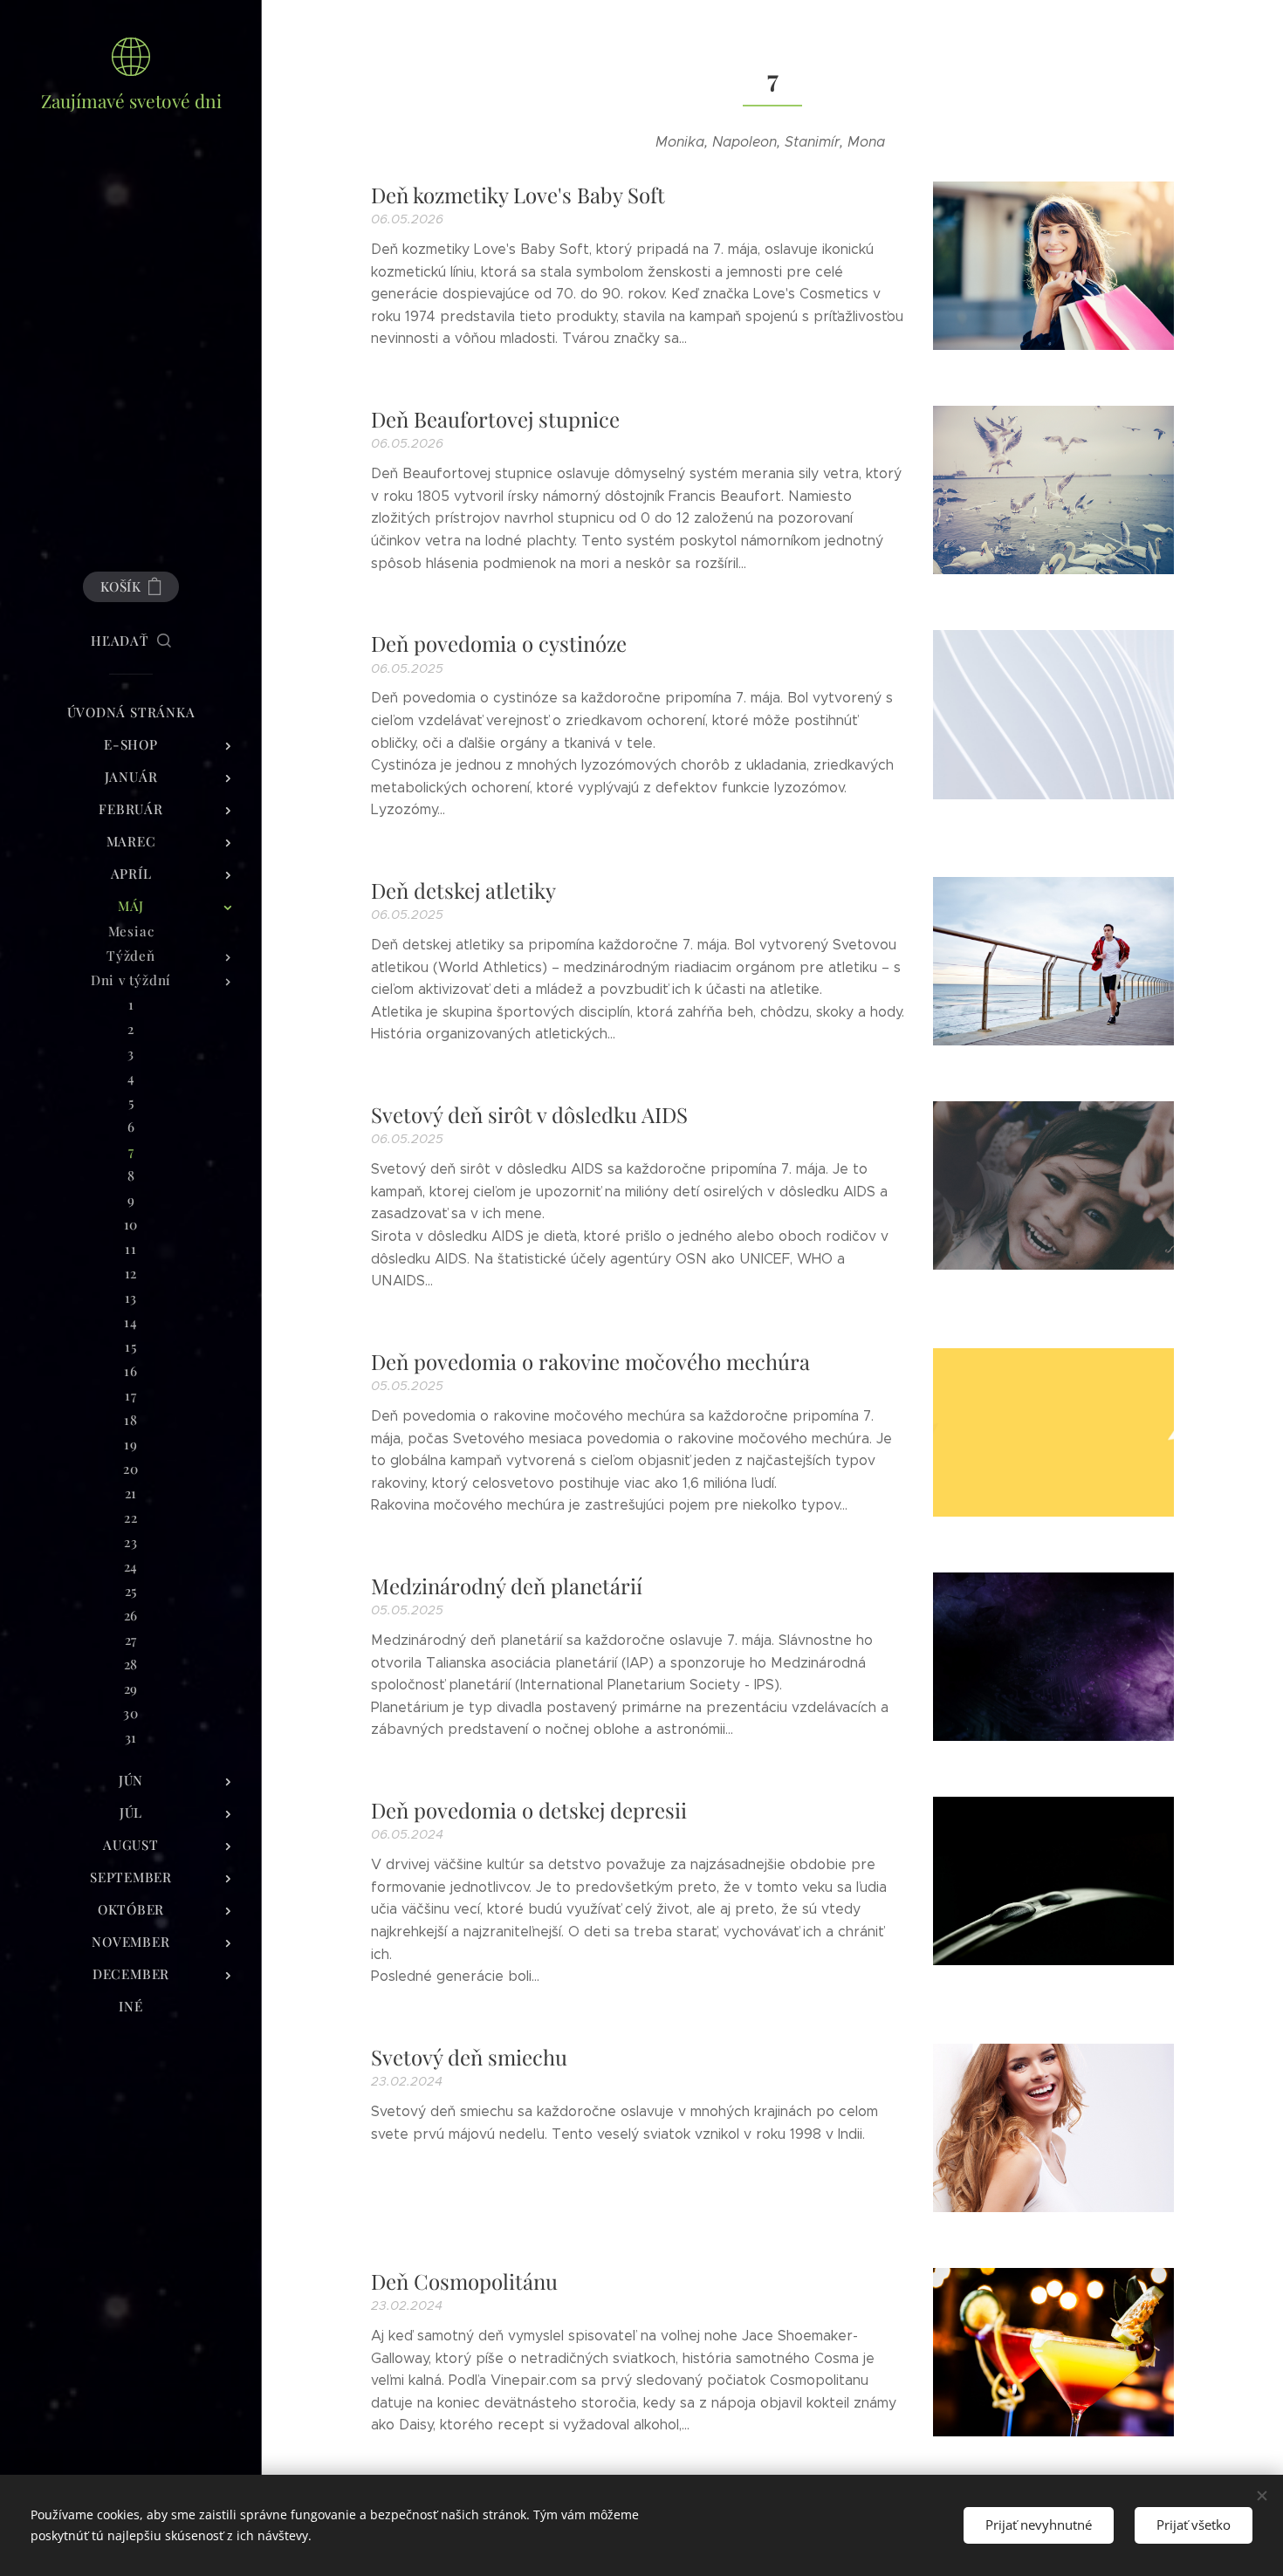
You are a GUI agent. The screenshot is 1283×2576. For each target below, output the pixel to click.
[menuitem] (131, 713)
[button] (131, 641)
